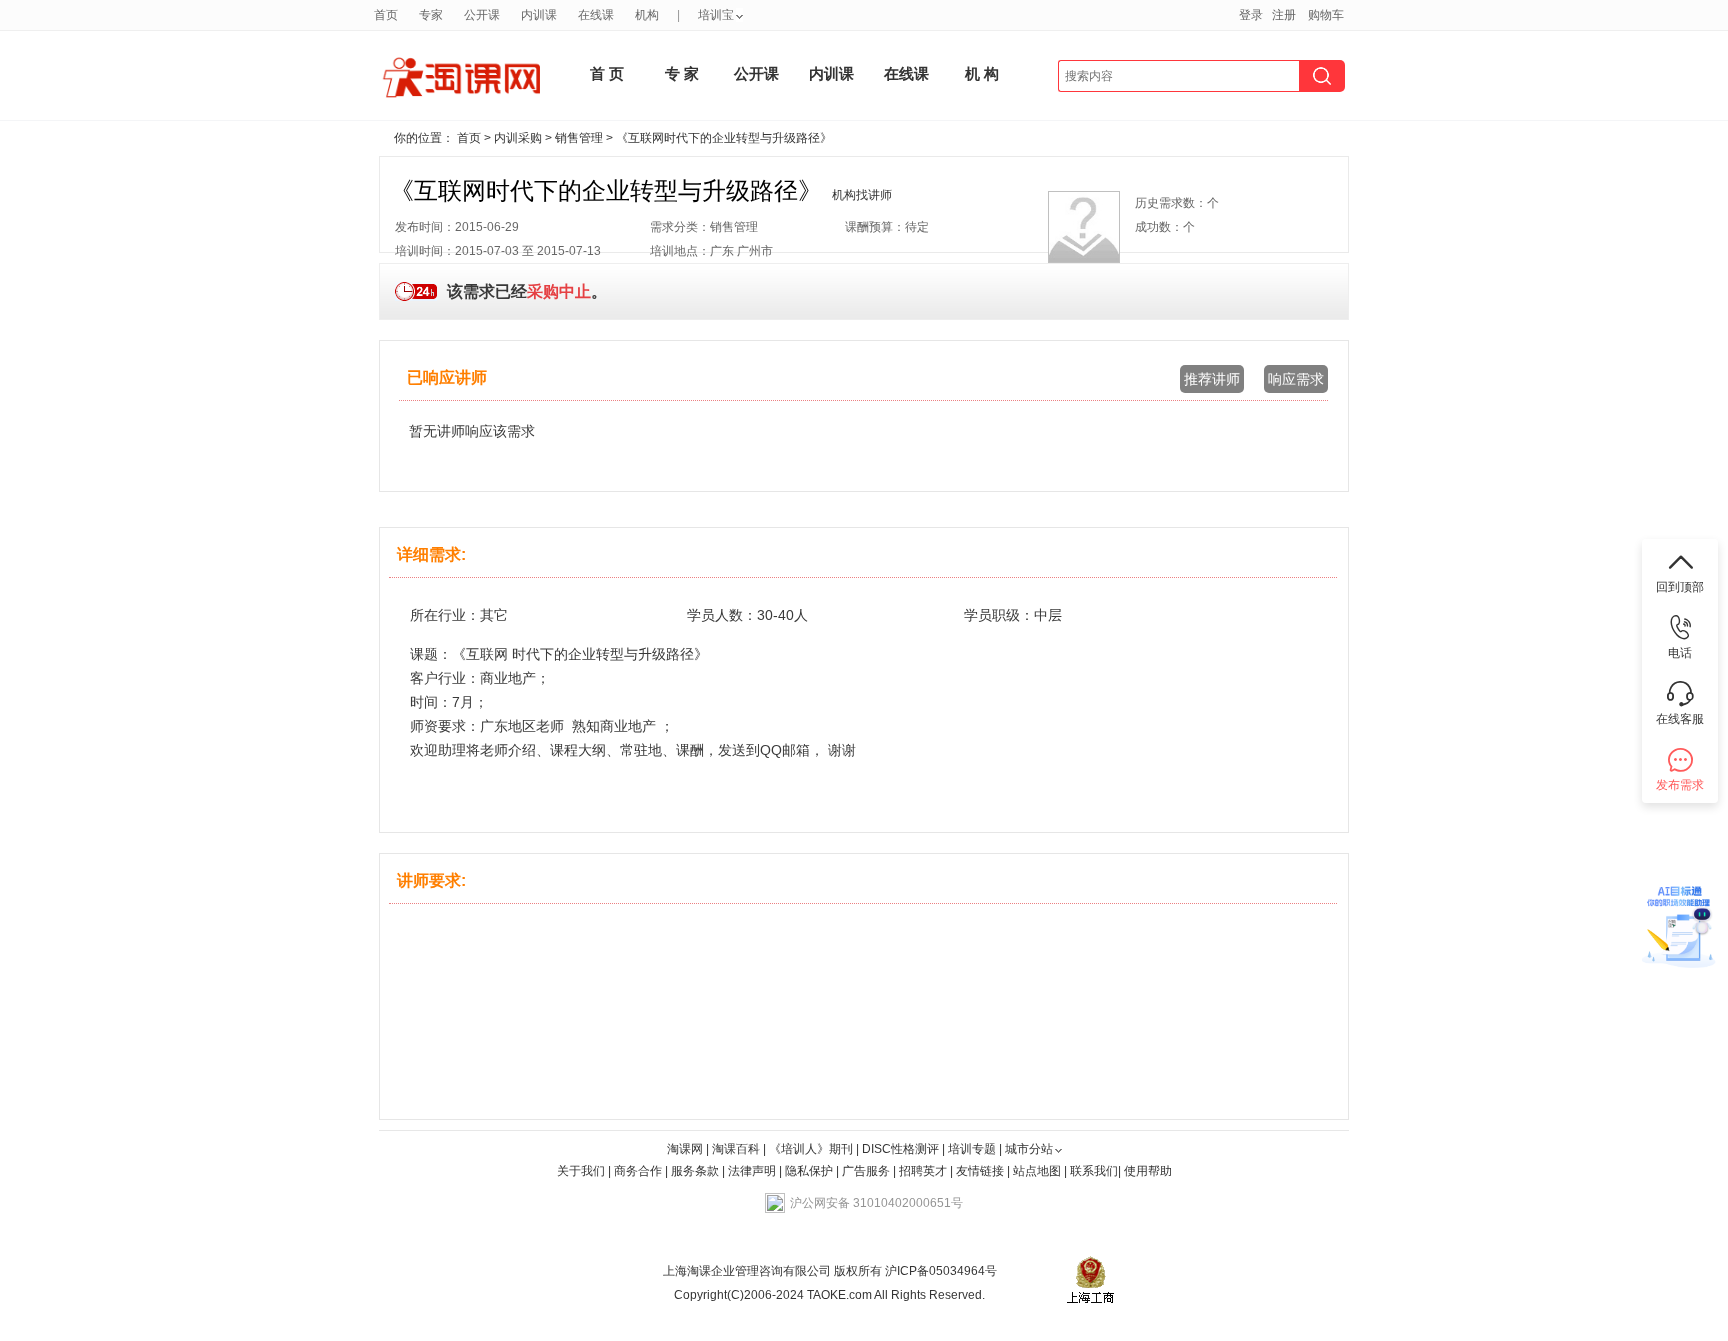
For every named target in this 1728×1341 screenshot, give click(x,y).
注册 (1284, 15)
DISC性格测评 (900, 1149)
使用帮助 (1148, 1171)
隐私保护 (810, 1171)
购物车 (1326, 15)
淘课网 (685, 1149)
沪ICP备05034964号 (939, 1271)
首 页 (607, 73)
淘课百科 (736, 1149)
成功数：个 (1165, 227)
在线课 (596, 15)
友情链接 (980, 1171)
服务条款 (696, 1171)
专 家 (682, 73)
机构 (647, 15)
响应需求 (1296, 379)
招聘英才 (923, 1171)
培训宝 (716, 15)
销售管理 (579, 138)
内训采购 (518, 138)
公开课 (482, 15)
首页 (386, 15)
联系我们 (1094, 1171)
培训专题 (972, 1149)
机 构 (982, 73)
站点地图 (1038, 1171)
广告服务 (866, 1171)
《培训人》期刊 (811, 1149)
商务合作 (638, 1171)
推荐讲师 (1212, 379)
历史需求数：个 (1177, 203)
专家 (431, 15)
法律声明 (752, 1171)
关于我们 (581, 1171)
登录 (1251, 15)
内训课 (539, 15)
